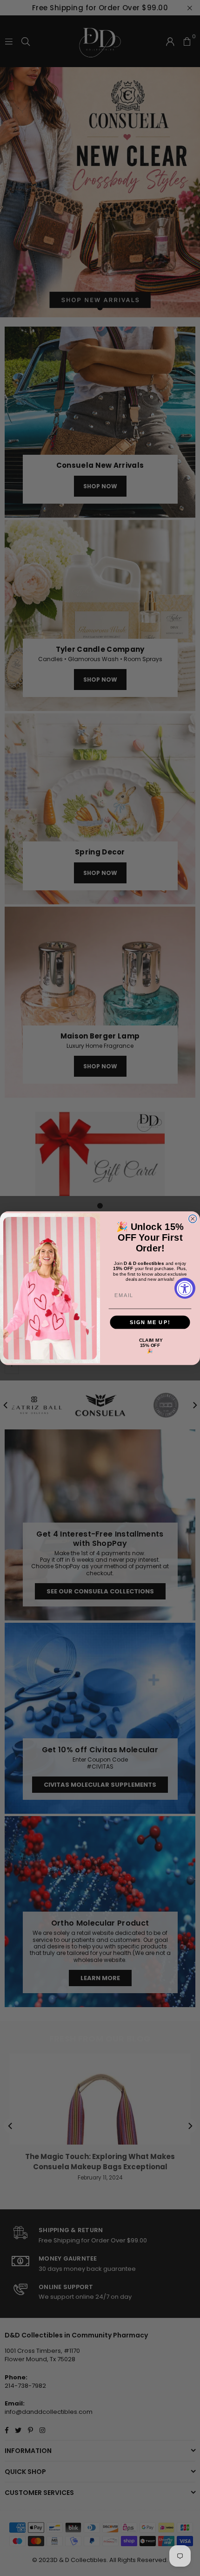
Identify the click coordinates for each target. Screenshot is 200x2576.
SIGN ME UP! (150, 1322)
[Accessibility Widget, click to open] (185, 1288)
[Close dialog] (193, 1219)
